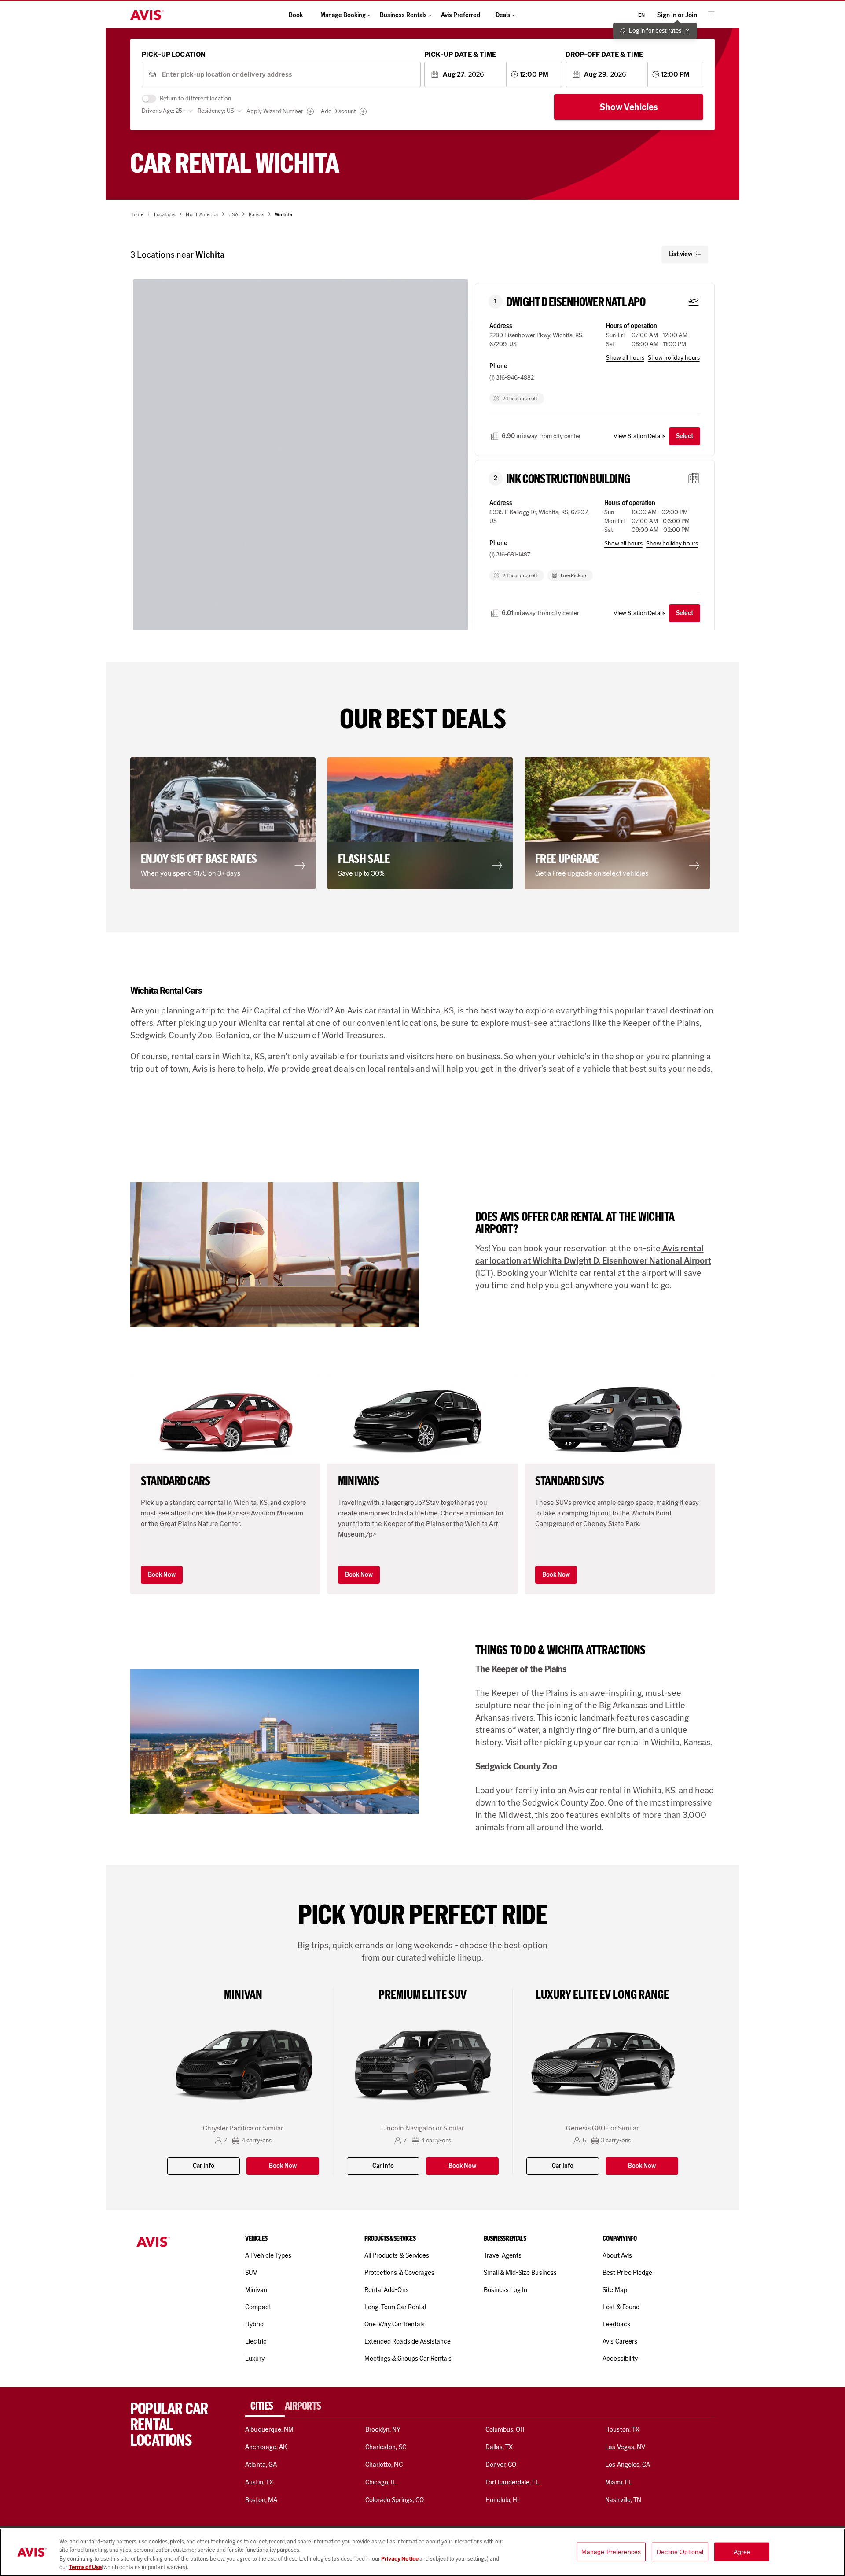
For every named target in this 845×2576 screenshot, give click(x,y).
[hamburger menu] (711, 15)
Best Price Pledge (627, 2273)
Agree (742, 2552)
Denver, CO (501, 2465)
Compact (258, 2307)
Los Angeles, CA (628, 2465)
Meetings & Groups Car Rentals (408, 2359)
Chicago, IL (381, 2482)
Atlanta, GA (261, 2465)
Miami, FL (618, 2482)
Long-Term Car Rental (395, 2307)
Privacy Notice (400, 2559)
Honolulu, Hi (502, 2500)
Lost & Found (621, 2307)
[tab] (265, 2406)
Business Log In (506, 2290)
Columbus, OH (505, 2429)
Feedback (616, 2324)
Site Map (615, 2290)
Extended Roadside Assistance (408, 2341)
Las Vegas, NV (625, 2447)
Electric (256, 2341)
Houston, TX (622, 2429)
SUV (251, 2273)
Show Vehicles (629, 107)
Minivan (256, 2290)
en (641, 15)
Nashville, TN (623, 2500)
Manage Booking (343, 15)
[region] (422, 2552)
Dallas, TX (499, 2447)
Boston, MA (261, 2500)
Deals (503, 15)
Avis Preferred (461, 15)
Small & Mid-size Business (520, 2273)
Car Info (204, 2166)
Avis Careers (620, 2341)
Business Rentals (403, 15)
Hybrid (254, 2324)
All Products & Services (397, 2255)
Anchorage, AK (266, 2447)
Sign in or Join (677, 15)
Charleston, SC (386, 2447)
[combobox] (288, 75)
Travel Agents (503, 2255)
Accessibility (620, 2359)
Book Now (162, 1575)
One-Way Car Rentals (395, 2324)
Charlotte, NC (384, 2465)
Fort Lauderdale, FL (513, 2482)
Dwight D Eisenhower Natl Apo (576, 302)
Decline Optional (680, 2552)
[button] (177, 531)
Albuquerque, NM (269, 2429)
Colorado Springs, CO (395, 2500)
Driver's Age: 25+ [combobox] (163, 111)
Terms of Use (85, 2567)
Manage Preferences (611, 2552)
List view (680, 254)
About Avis (617, 2255)
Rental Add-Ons (387, 2290)
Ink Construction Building (568, 479)
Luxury (255, 2359)
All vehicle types (268, 2255)
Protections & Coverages (399, 2273)
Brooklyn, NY (383, 2429)
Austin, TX (259, 2482)
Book (296, 15)
